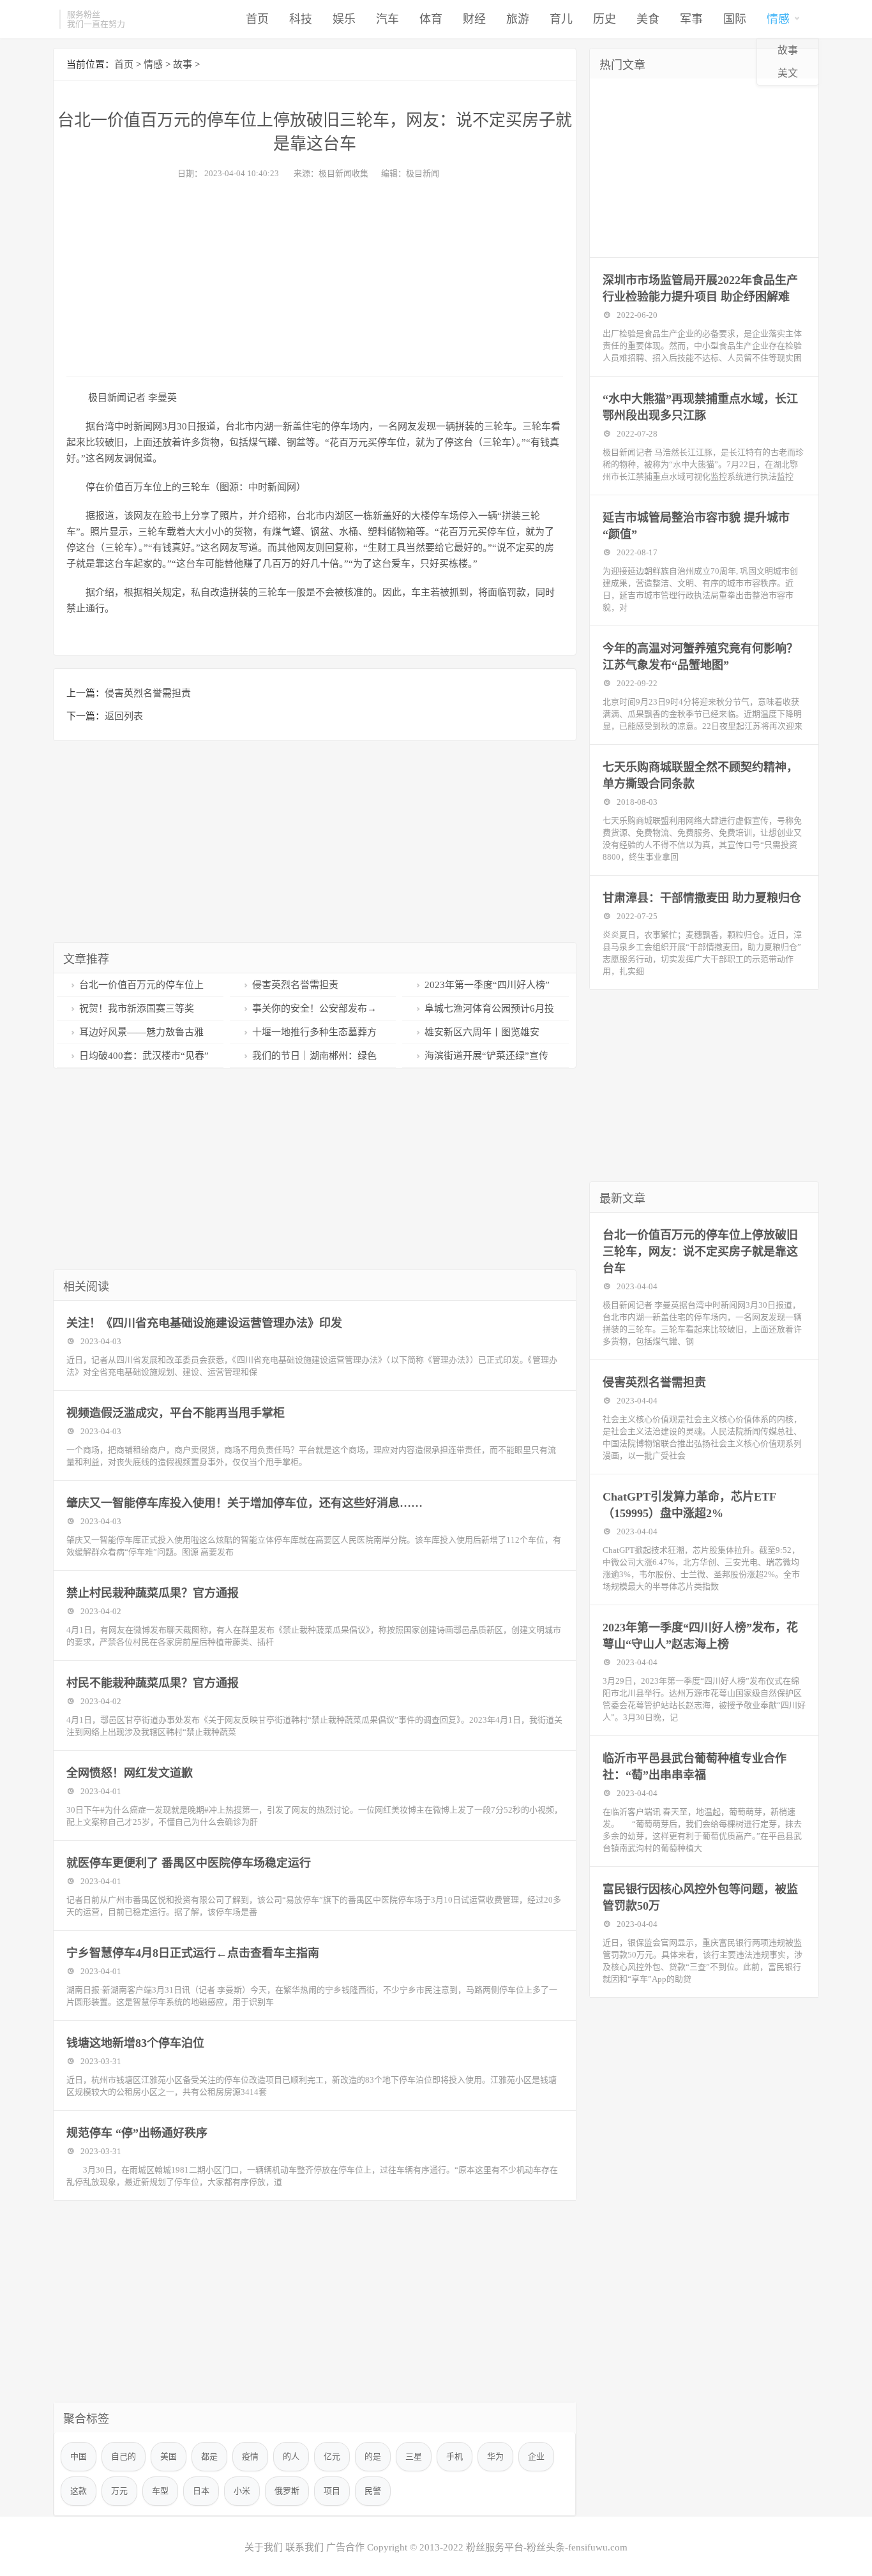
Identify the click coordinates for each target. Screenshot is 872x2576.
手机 (455, 2456)
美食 (648, 19)
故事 (788, 50)
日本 (201, 2491)
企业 (536, 2456)
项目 (332, 2491)
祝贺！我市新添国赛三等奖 (137, 1008)
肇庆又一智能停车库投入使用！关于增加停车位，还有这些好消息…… (244, 1503)
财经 (474, 19)
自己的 (124, 2456)
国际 (735, 19)
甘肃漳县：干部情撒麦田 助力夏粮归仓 (702, 898)
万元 (119, 2491)
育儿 (561, 19)
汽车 (387, 19)
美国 (169, 2456)
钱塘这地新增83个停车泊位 (135, 2043)
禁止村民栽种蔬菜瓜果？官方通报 (153, 1593)
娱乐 (344, 19)
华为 (495, 2456)
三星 (414, 2456)
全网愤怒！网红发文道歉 (130, 1773)
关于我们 (264, 2547)
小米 (242, 2491)
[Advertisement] (315, 274)
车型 (160, 2491)
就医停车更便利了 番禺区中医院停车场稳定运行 (189, 1863)
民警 (373, 2491)
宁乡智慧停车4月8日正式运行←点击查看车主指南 (193, 1953)
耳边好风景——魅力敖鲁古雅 (141, 1032)
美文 (788, 73)
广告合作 (345, 2547)
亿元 (332, 2456)
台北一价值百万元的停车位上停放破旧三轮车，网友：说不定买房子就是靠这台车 (700, 1252)
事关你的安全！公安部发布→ (314, 1008)
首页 (257, 19)
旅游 (518, 19)
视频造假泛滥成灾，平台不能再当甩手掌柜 (176, 1413)
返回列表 (124, 716)
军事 (691, 19)
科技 (301, 19)
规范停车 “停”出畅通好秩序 (137, 2133)
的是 (373, 2456)
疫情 (250, 2456)
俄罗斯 (287, 2491)
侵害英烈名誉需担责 (148, 693)
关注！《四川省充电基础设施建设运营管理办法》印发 (204, 1323)
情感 (778, 19)
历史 (605, 19)
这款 (79, 2491)
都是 (209, 2456)
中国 (79, 2456)
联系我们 (304, 2547)
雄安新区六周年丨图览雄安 (482, 1032)
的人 (291, 2456)
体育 (431, 19)
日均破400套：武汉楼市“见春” (144, 1056)
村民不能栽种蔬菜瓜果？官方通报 (153, 1683)
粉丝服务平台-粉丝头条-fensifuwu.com (547, 2547)
